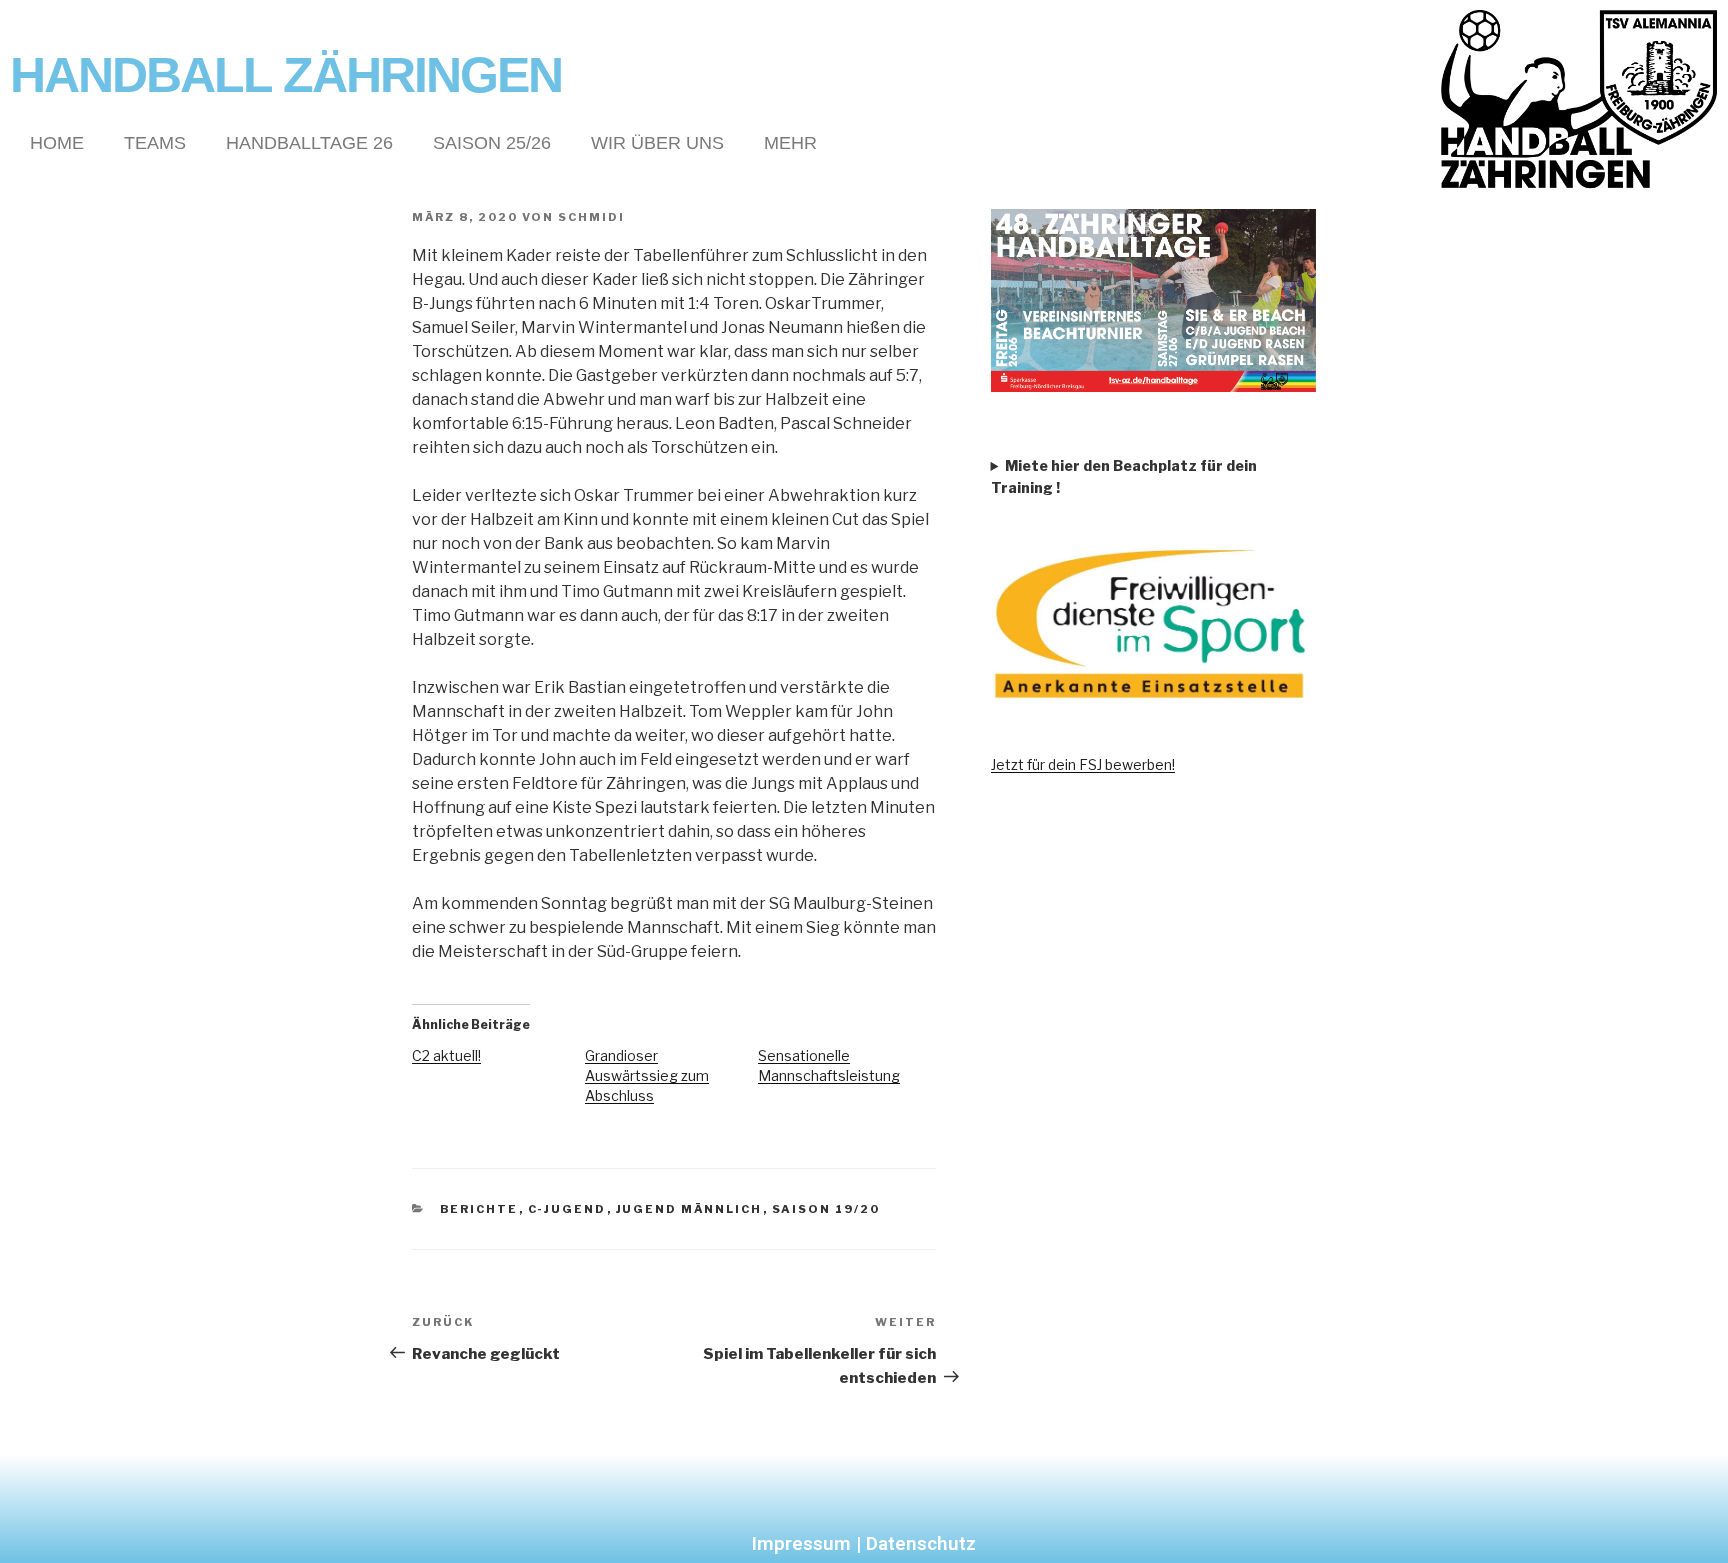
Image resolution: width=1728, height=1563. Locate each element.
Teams (155, 143)
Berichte (479, 1209)
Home (57, 143)
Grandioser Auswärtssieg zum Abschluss (647, 1075)
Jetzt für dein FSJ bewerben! (1083, 764)
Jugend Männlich (689, 1209)
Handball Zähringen (286, 75)
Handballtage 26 (309, 143)
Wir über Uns (657, 143)
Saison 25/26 (492, 143)
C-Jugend (567, 1209)
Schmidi (591, 217)
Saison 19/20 (826, 1209)
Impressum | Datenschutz (864, 1543)
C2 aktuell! (446, 1055)
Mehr (790, 143)
